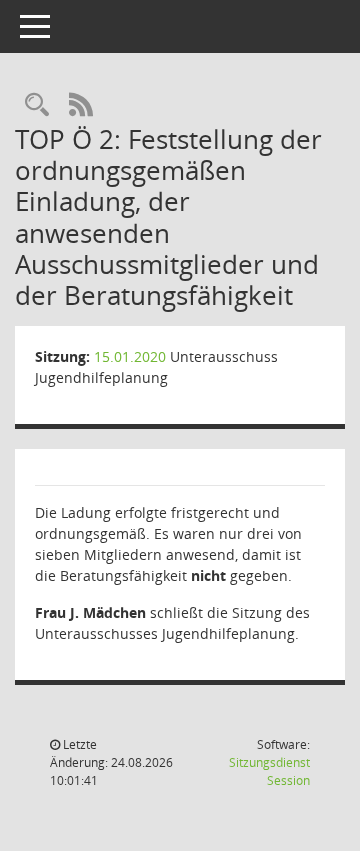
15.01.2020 (130, 356)
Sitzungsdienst (269, 771)
